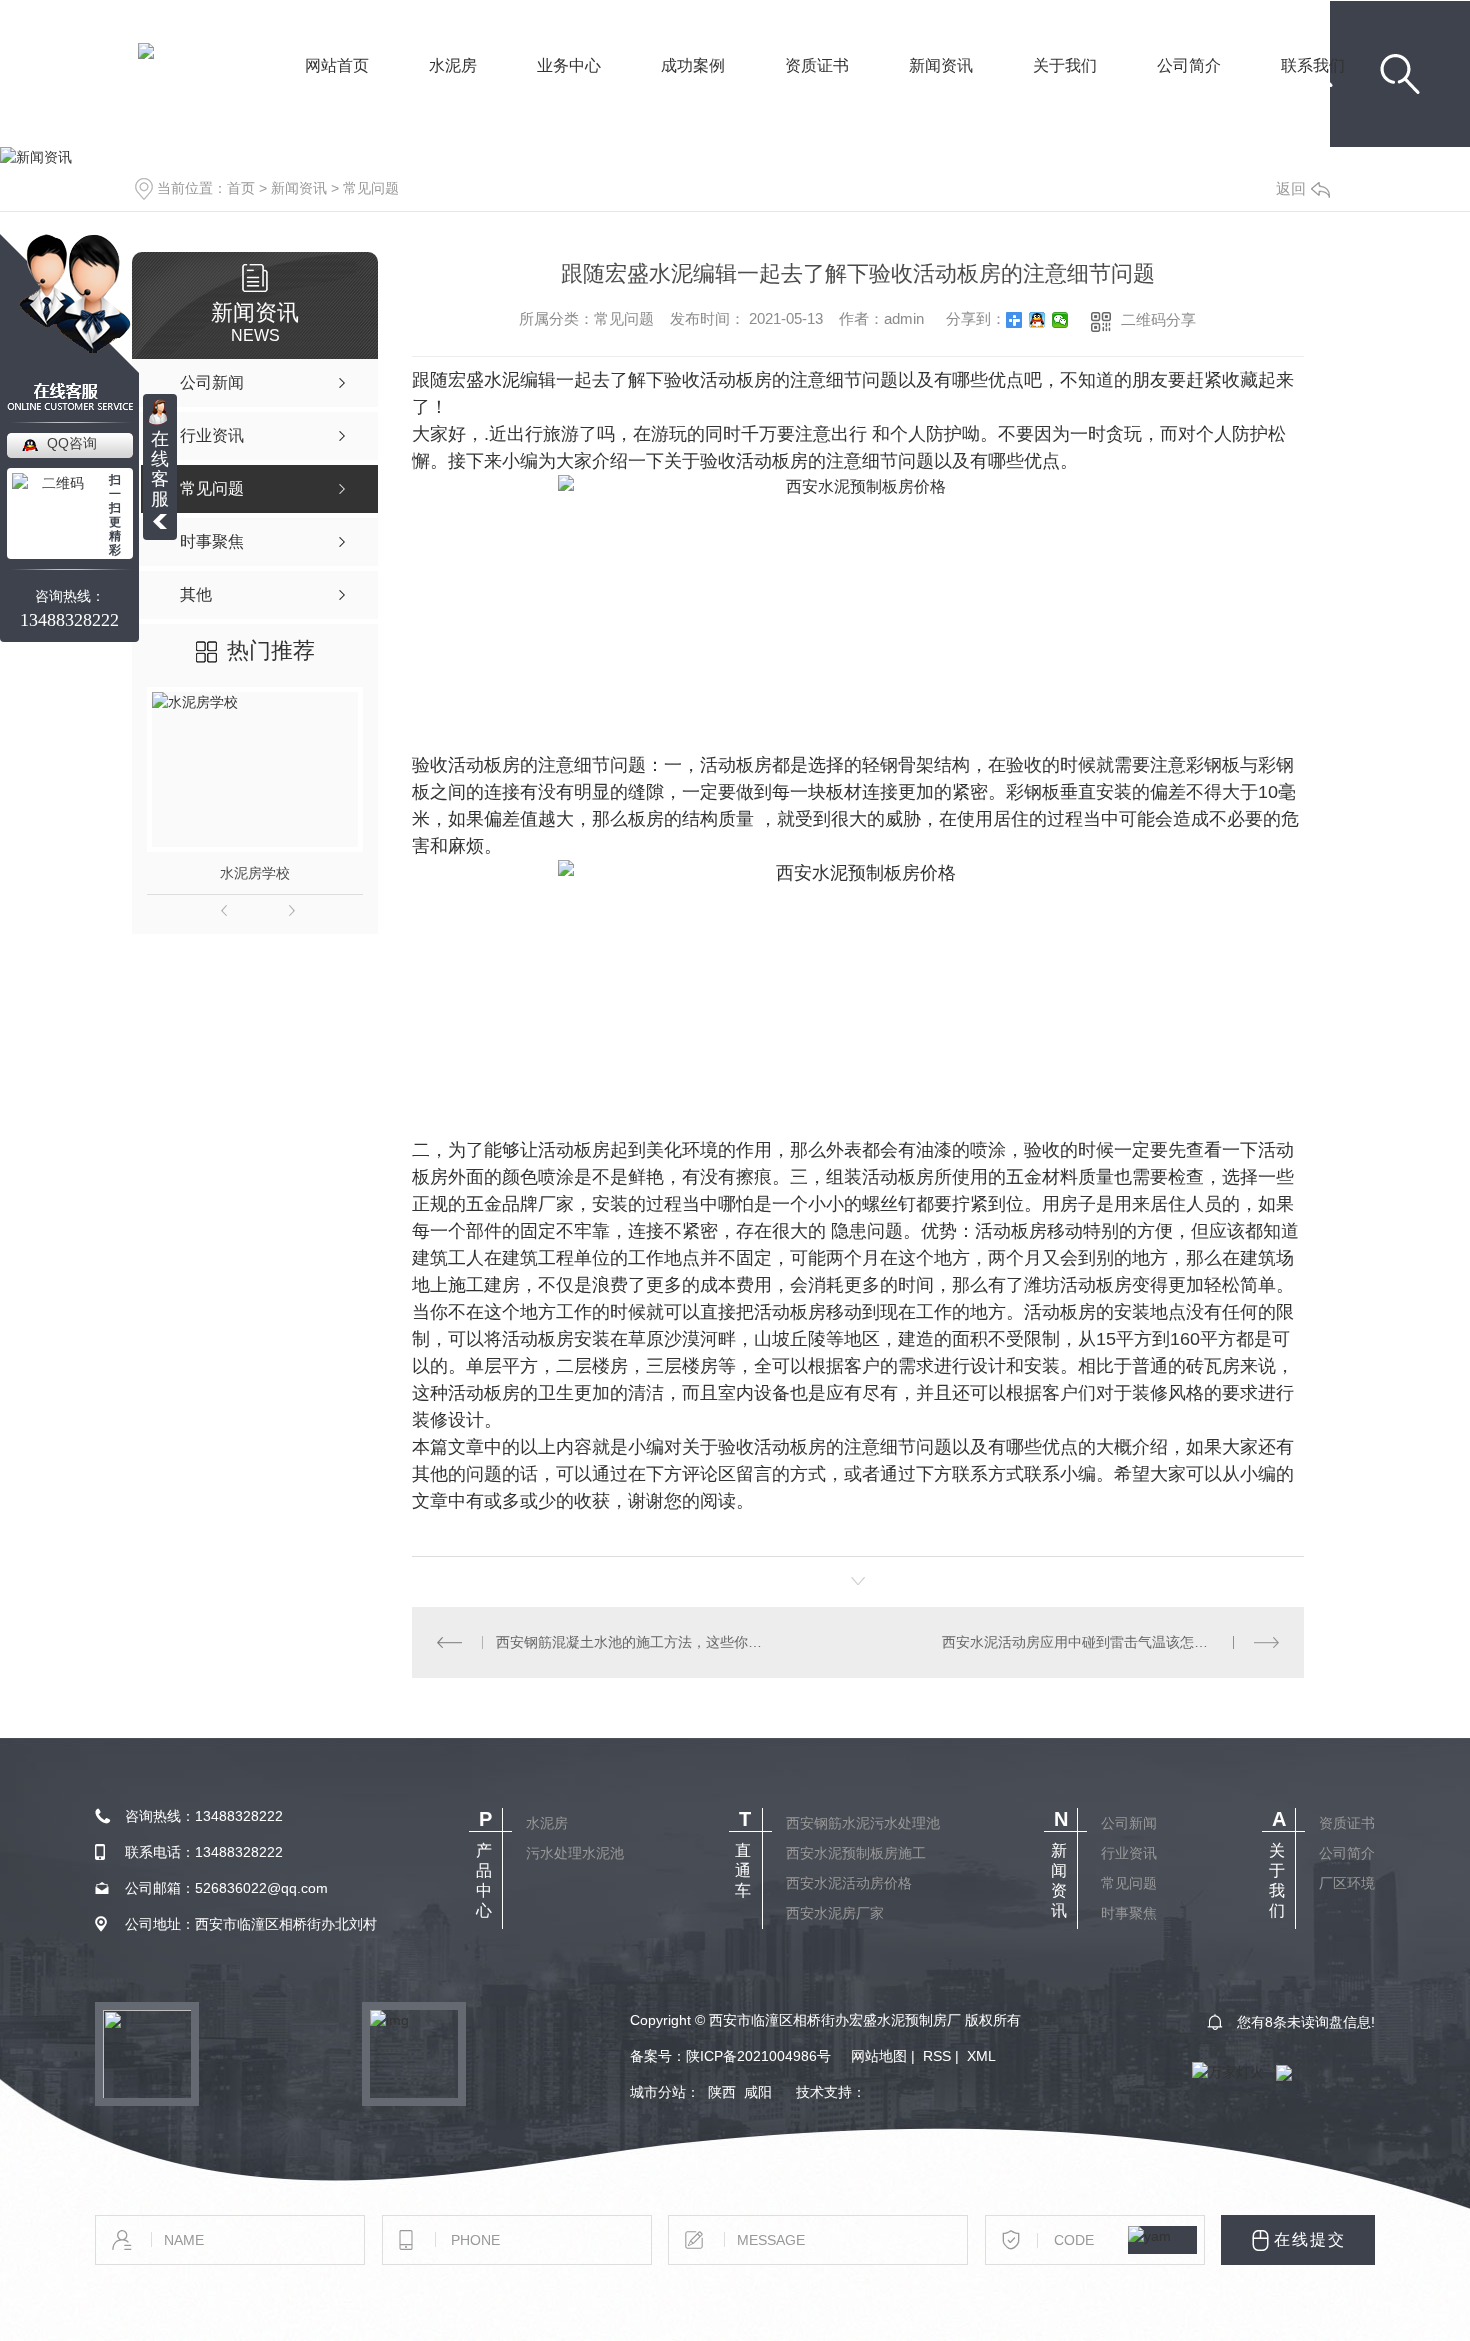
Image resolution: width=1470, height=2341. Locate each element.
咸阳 (758, 2092)
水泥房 (453, 93)
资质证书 (817, 93)
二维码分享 (1158, 319)
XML (981, 2056)
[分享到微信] (1060, 320)
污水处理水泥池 (575, 1853)
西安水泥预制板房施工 (856, 1853)
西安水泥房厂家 (835, 1913)
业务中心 (569, 93)
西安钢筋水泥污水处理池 (863, 1823)
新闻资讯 (941, 93)
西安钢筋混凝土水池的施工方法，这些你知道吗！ (634, 1642)
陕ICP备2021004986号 (758, 2056)
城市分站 (658, 2092)
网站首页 (337, 93)
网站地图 (879, 2056)
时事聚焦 (1129, 1913)
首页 (241, 188)
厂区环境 (1347, 1883)
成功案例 (693, 93)
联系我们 (1313, 93)
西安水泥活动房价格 (849, 1883)
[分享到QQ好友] (1037, 320)
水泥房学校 (255, 873)
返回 (1291, 188)
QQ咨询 (72, 443)
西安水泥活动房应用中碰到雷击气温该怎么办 (1082, 1642)
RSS (937, 2056)
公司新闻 (1129, 1823)
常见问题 (371, 188)
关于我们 (1065, 93)
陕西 (722, 2092)
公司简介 (1189, 93)
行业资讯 (1129, 1853)
